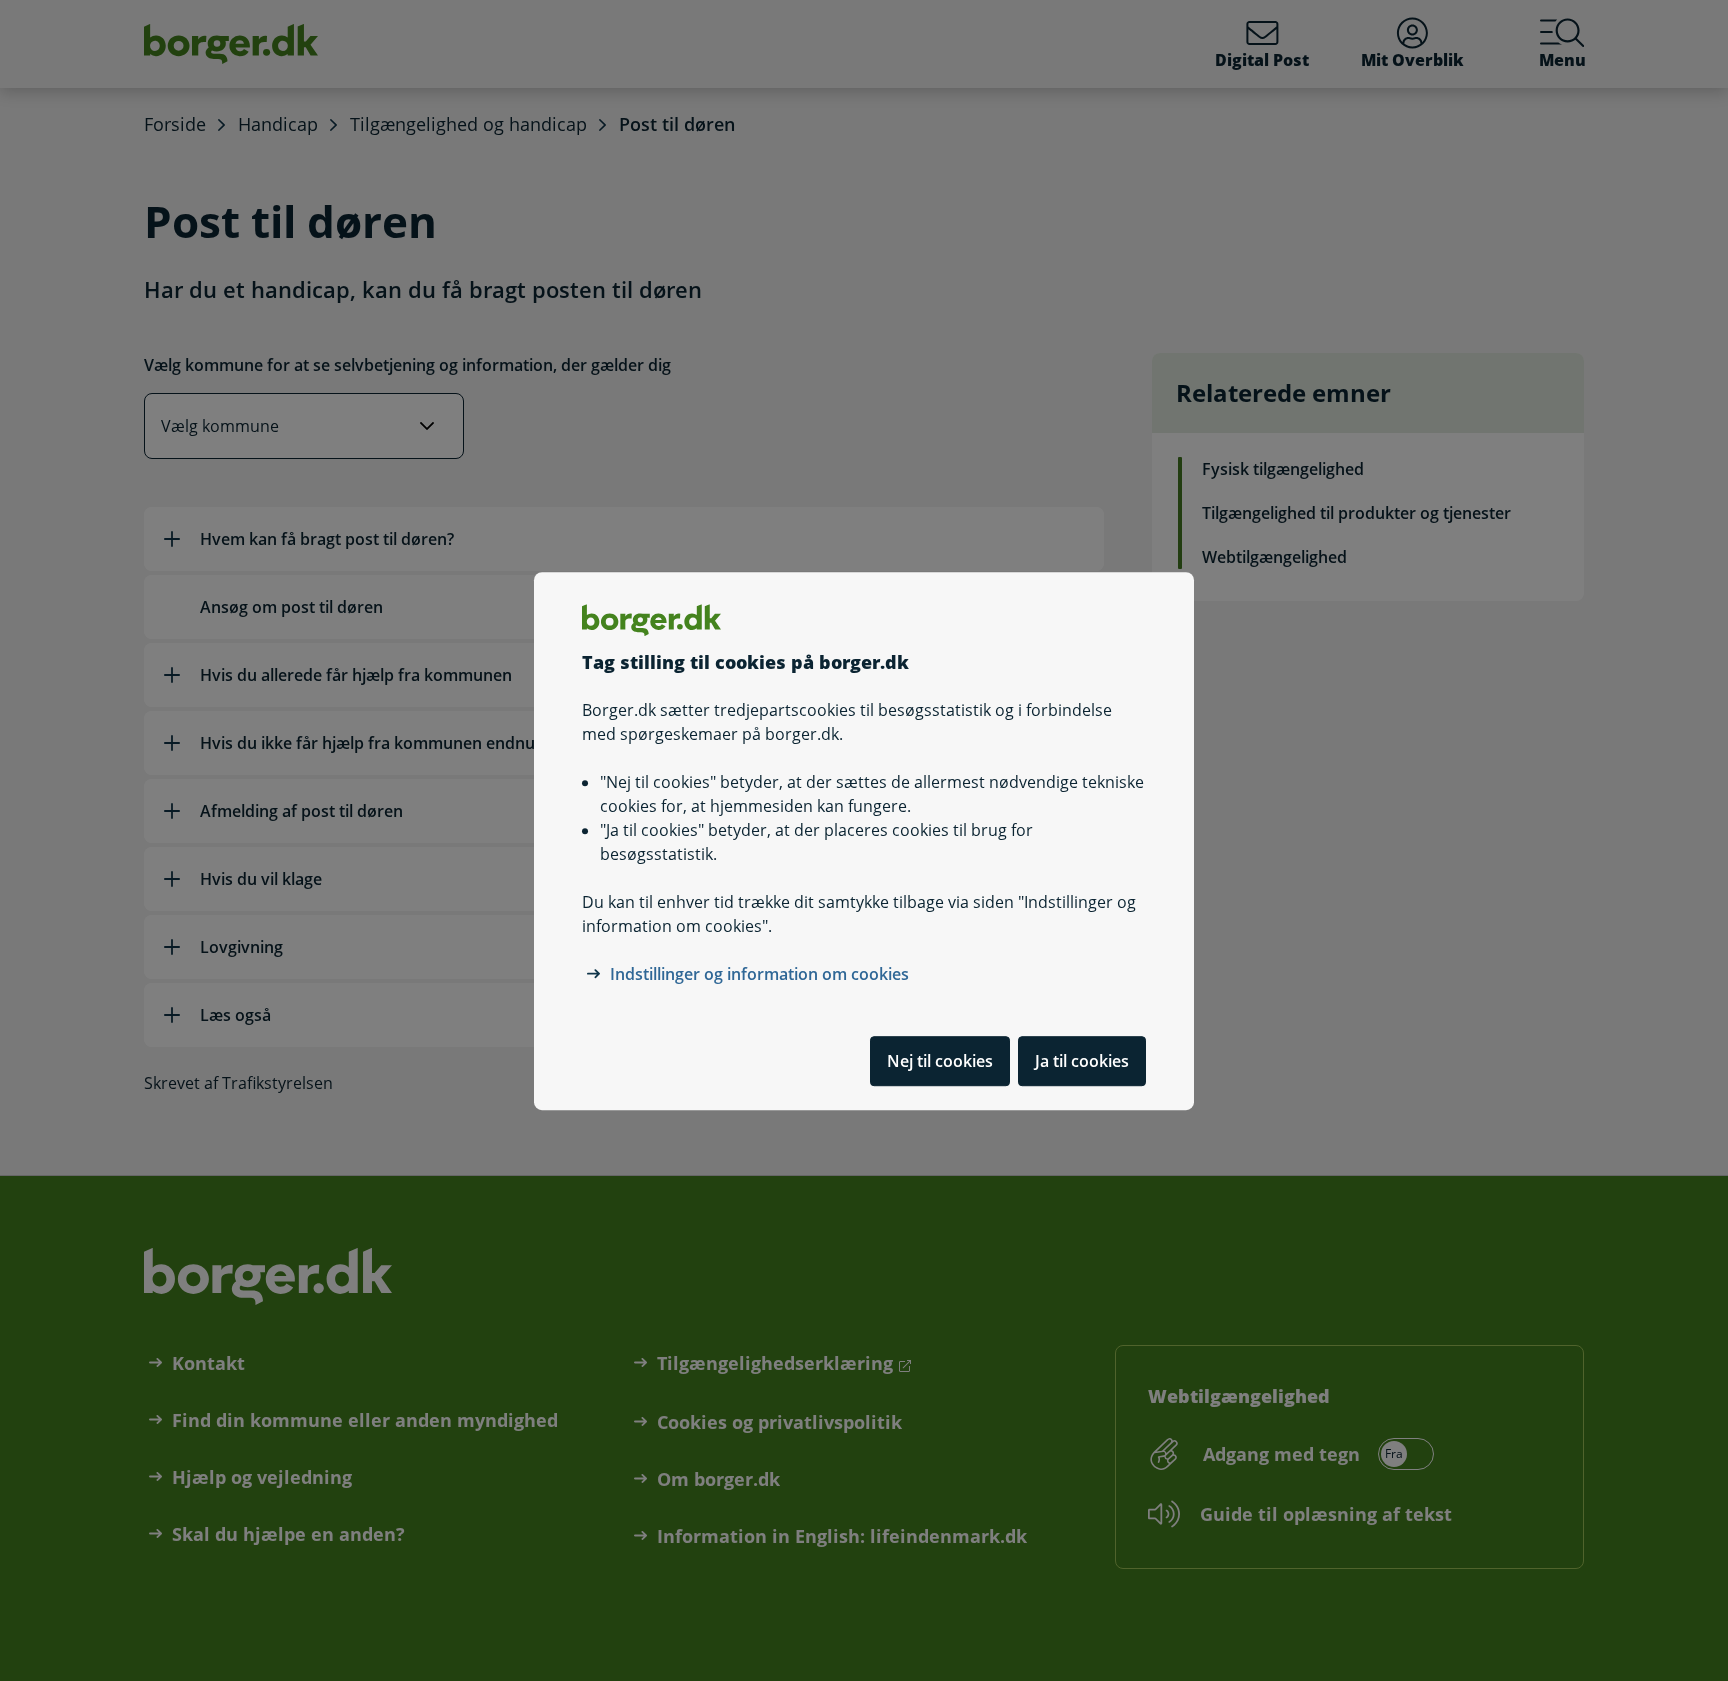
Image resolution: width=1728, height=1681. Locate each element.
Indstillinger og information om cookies (759, 973)
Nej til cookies (940, 1060)
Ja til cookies (1082, 1060)
